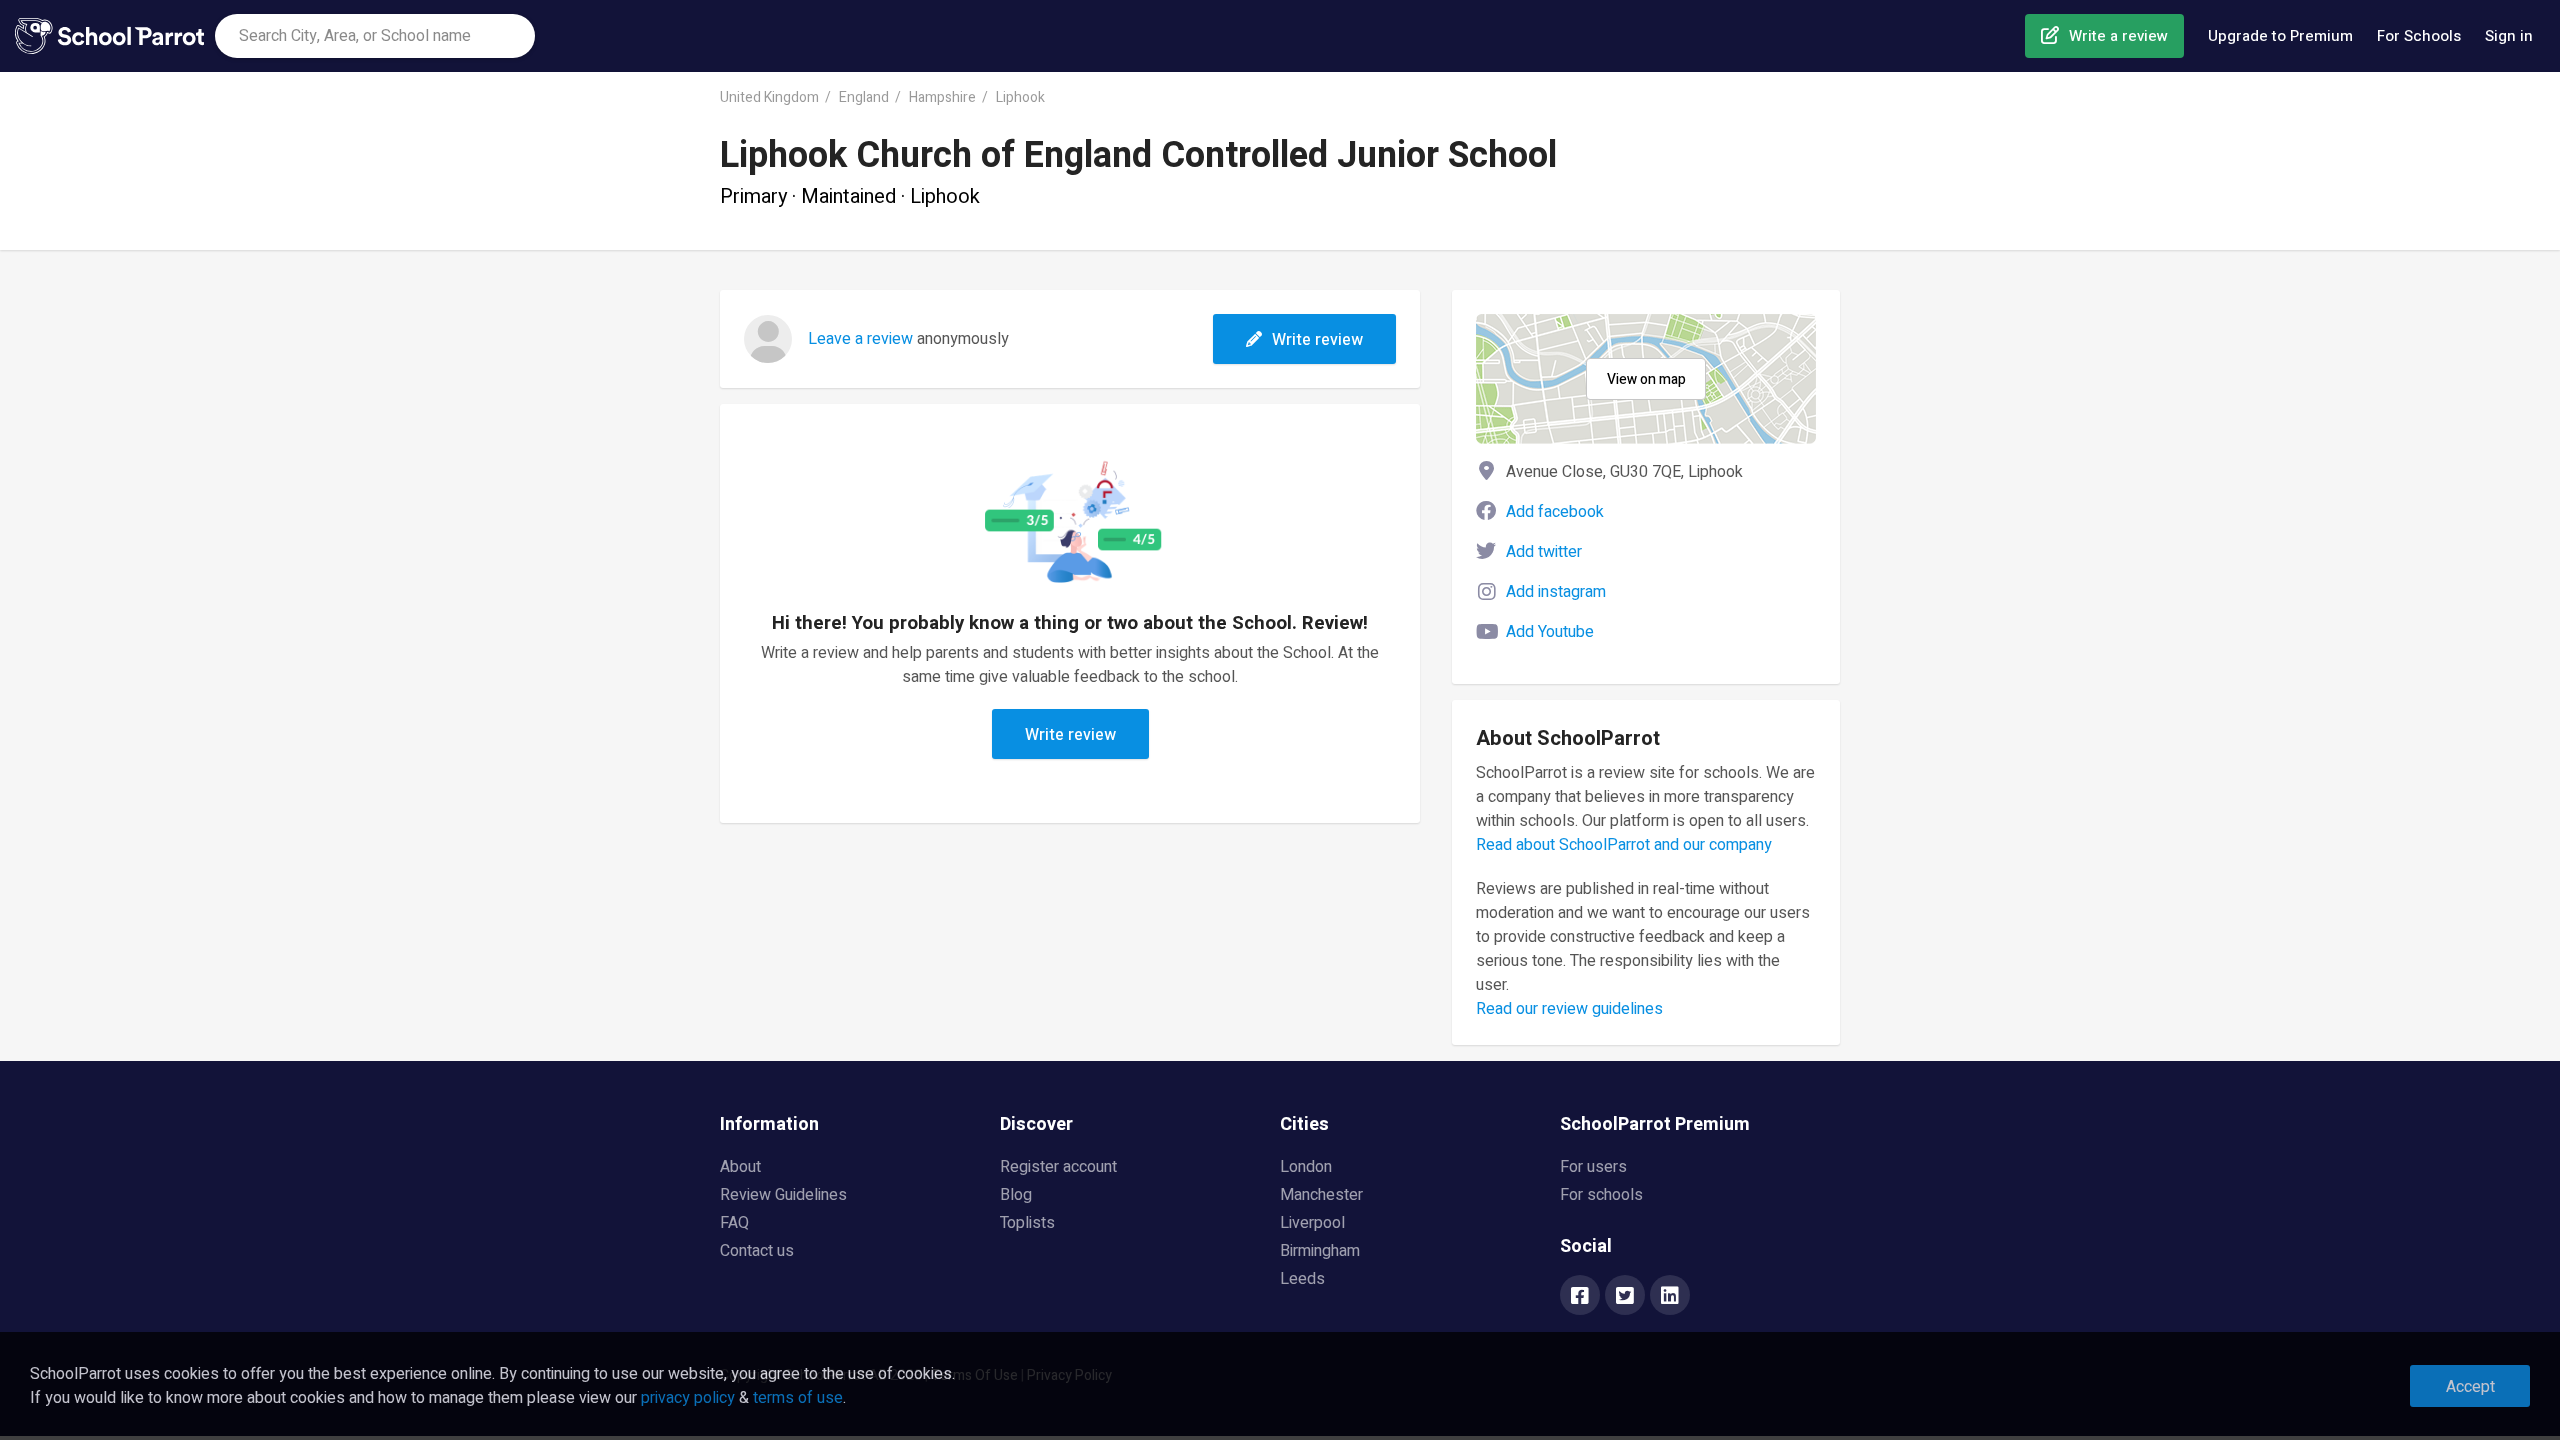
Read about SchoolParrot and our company (1624, 845)
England (864, 97)
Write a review (2118, 36)
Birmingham (1320, 1251)
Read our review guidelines (1569, 1009)
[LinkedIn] (1670, 1297)
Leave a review (860, 339)
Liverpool (1312, 1223)
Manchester (1321, 1195)
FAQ (734, 1223)
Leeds (1302, 1279)
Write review (1317, 340)
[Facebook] (1580, 1297)
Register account (1058, 1167)
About (740, 1167)
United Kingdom (769, 97)
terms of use (798, 1398)
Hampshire (942, 97)
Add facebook (1555, 512)
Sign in (2509, 36)
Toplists (1027, 1223)
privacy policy (688, 1398)
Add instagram (1556, 592)
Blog (1016, 1195)
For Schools (2419, 36)
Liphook (1020, 97)
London (1306, 1167)
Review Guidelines (783, 1195)
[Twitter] (1625, 1297)
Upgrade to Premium (2280, 36)
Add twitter (1544, 552)
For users (1593, 1167)
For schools (1601, 1195)
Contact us (757, 1251)
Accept (2470, 1387)
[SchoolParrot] (115, 36)
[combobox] (375, 36)
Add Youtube (1550, 632)
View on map (1646, 379)
